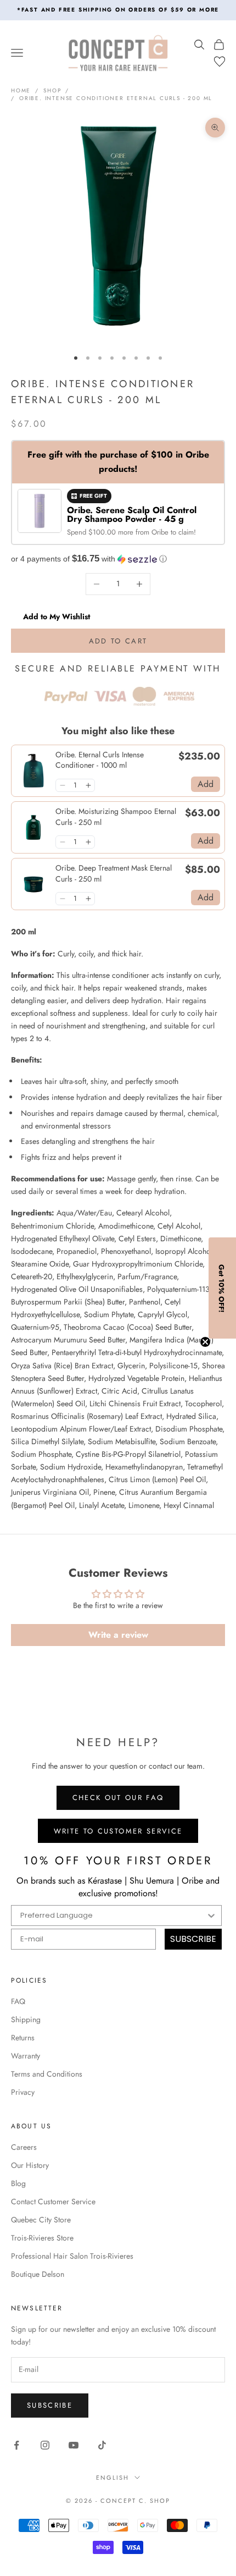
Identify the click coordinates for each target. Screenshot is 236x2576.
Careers (24, 2147)
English (113, 2478)
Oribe (161, 532)
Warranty (26, 2056)
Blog (18, 2183)
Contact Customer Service (53, 2201)
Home (21, 90)
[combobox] (113, 1916)
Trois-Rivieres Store (42, 2238)
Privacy (23, 2092)
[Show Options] (211, 1916)
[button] (118, 559)
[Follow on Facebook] (16, 2445)
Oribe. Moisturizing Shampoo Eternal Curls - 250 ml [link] (116, 817)
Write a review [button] (118, 1635)
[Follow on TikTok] (102, 2445)
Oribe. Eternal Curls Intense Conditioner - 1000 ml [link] (100, 760)
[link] (33, 771)
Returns (23, 2038)
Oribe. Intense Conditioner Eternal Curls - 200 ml (116, 98)
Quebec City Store (41, 2220)
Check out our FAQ (118, 1798)
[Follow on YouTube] (74, 2445)
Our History (30, 2165)
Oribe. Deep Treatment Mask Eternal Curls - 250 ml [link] (114, 874)
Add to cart (118, 641)
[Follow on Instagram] (45, 2445)
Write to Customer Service (118, 1831)
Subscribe (50, 2405)
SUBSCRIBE (193, 1939)
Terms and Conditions (47, 2074)
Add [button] (206, 784)
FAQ (18, 2001)
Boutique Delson (38, 2274)
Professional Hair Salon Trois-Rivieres (72, 2256)
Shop (52, 90)
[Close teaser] (205, 1342)
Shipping (26, 2019)
